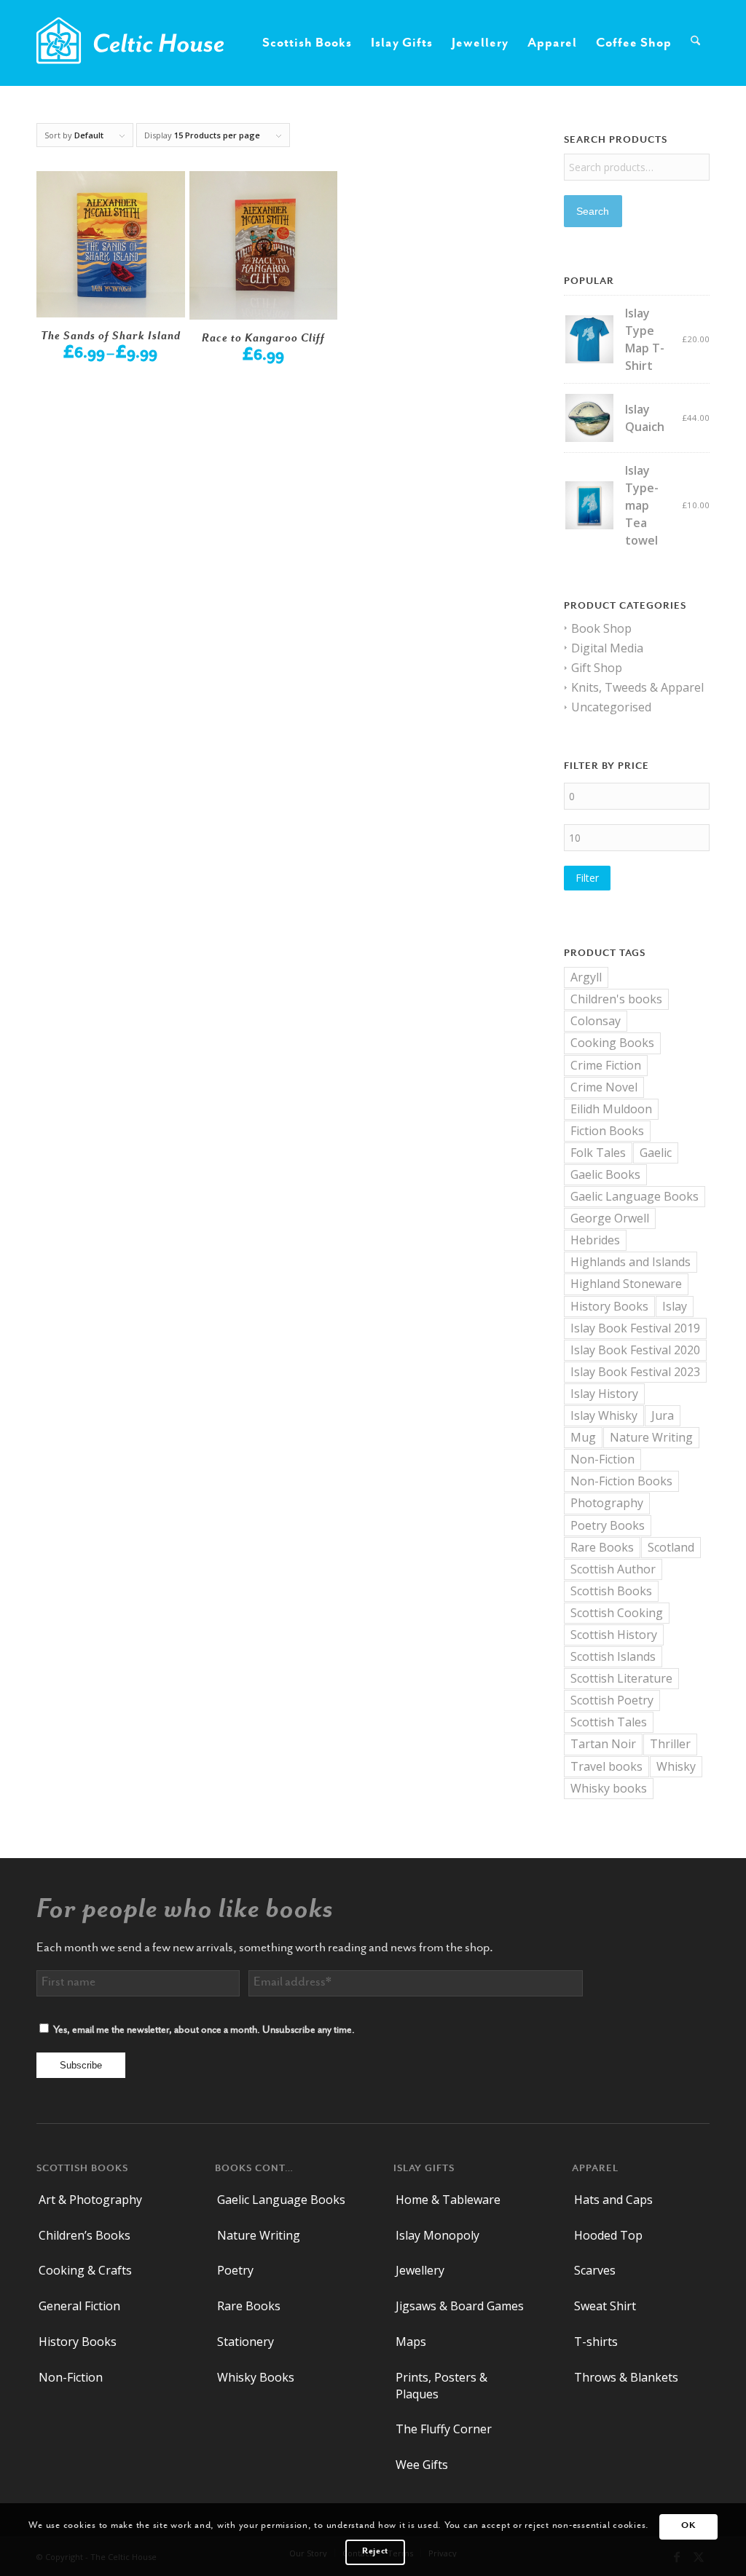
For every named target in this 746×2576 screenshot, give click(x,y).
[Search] (695, 43)
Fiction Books (607, 1131)
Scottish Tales (609, 1722)
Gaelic (656, 1153)
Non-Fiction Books (621, 1481)
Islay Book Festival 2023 (635, 1372)
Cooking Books (612, 1043)
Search (593, 211)
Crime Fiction (606, 1065)
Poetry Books (608, 1525)
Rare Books (602, 1547)
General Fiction (79, 2306)
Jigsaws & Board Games (460, 2306)
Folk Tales (598, 1153)
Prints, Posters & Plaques (441, 2386)
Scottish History (614, 1635)
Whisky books (609, 1788)
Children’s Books (85, 2235)
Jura (663, 1415)
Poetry (235, 2270)
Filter (587, 878)
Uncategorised (611, 707)
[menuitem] (307, 43)
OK (688, 2526)
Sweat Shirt (605, 2306)
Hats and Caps (613, 2200)
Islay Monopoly (437, 2235)
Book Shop (601, 628)
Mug (583, 1437)
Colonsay (596, 1021)
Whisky (676, 1766)
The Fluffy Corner (444, 2429)
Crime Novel (604, 1087)
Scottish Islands (613, 1656)
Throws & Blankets (626, 2377)
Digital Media (607, 648)
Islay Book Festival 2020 (635, 1350)
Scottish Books (611, 1591)
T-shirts (596, 2342)
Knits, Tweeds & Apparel (637, 687)
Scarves (595, 2270)
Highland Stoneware (626, 1284)
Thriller (670, 1744)
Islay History (604, 1394)
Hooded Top (608, 2235)
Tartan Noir (603, 1744)
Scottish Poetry (612, 1700)
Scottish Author (613, 1569)
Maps (411, 2342)
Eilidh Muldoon (611, 1109)
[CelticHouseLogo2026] (130, 43)
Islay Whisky (604, 1415)
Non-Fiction (602, 1459)
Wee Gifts (422, 2465)
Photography (607, 1503)
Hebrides (595, 1240)
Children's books (616, 999)
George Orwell (610, 1218)
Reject (375, 2552)
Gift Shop (597, 668)
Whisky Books (256, 2377)
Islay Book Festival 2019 (635, 1328)
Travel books (606, 1766)
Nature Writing (651, 1437)
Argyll (586, 977)
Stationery (246, 2342)
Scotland (671, 1547)
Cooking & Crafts (85, 2270)
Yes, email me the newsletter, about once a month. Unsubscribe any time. (204, 2031)
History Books (609, 1306)
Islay (675, 1306)
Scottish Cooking (617, 1613)
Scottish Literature (621, 1678)
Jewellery (420, 2270)
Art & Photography (90, 2200)
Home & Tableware (448, 2200)
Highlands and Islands (631, 1262)
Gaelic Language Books (635, 1196)
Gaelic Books (605, 1174)
